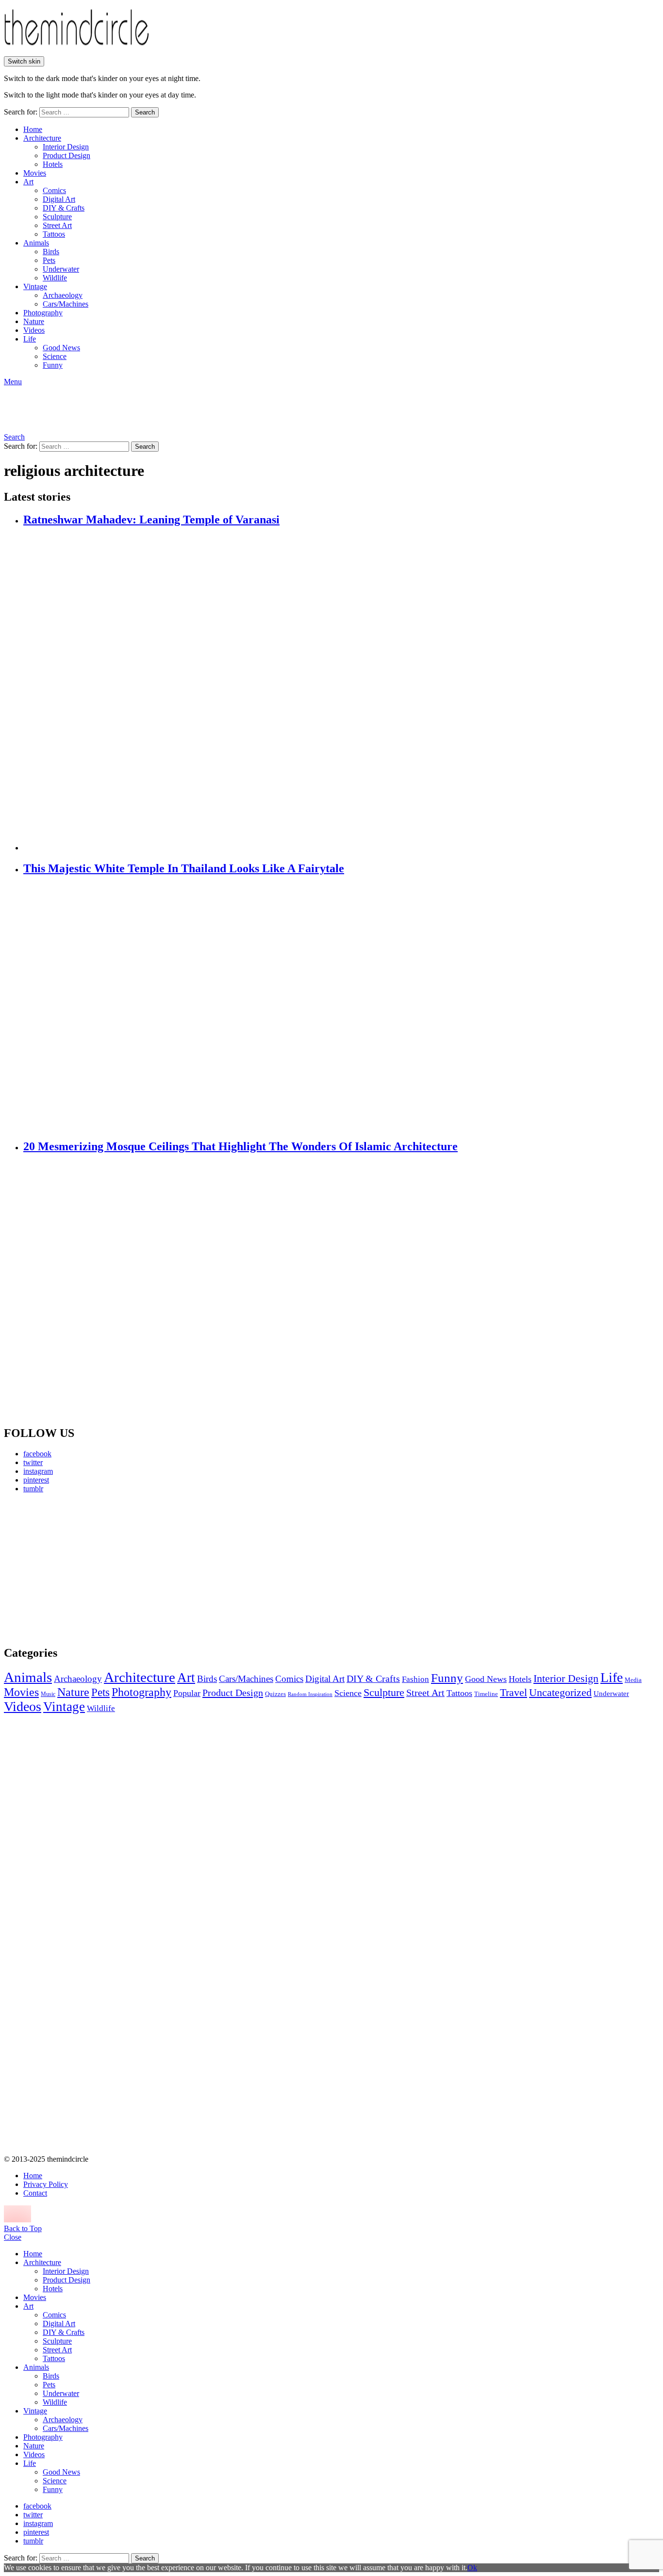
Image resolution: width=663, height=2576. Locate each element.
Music (48, 1694)
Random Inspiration (310, 1694)
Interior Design (66, 147)
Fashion (415, 1679)
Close (13, 2237)
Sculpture (57, 217)
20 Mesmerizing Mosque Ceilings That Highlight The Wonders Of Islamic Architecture (240, 1146)
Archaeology (63, 295)
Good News (61, 348)
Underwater (61, 269)
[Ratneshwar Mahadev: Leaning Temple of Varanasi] (341, 690)
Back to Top (23, 2228)
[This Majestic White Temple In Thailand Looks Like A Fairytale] (341, 1008)
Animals (36, 243)
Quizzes (275, 1694)
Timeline (486, 1694)
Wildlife (55, 278)
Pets (49, 260)
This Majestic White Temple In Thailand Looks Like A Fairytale (184, 868)
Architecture (42, 138)
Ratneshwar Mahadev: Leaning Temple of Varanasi (151, 520)
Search (145, 112)
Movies (35, 173)
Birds (51, 252)
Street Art (57, 225)
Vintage (35, 286)
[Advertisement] (95, 1569)
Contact (35, 2193)
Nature (34, 321)
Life (30, 339)
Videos (34, 330)
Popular (187, 1693)
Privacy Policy (46, 2184)
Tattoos (54, 234)
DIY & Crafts (64, 208)
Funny (53, 365)
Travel (514, 1693)
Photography (43, 313)
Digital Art (59, 199)
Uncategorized (560, 1692)
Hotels (53, 164)
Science (55, 356)
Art (28, 182)
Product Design (66, 155)
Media (633, 1680)
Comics (54, 190)
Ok (472, 2568)
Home (33, 129)
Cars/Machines (66, 304)
